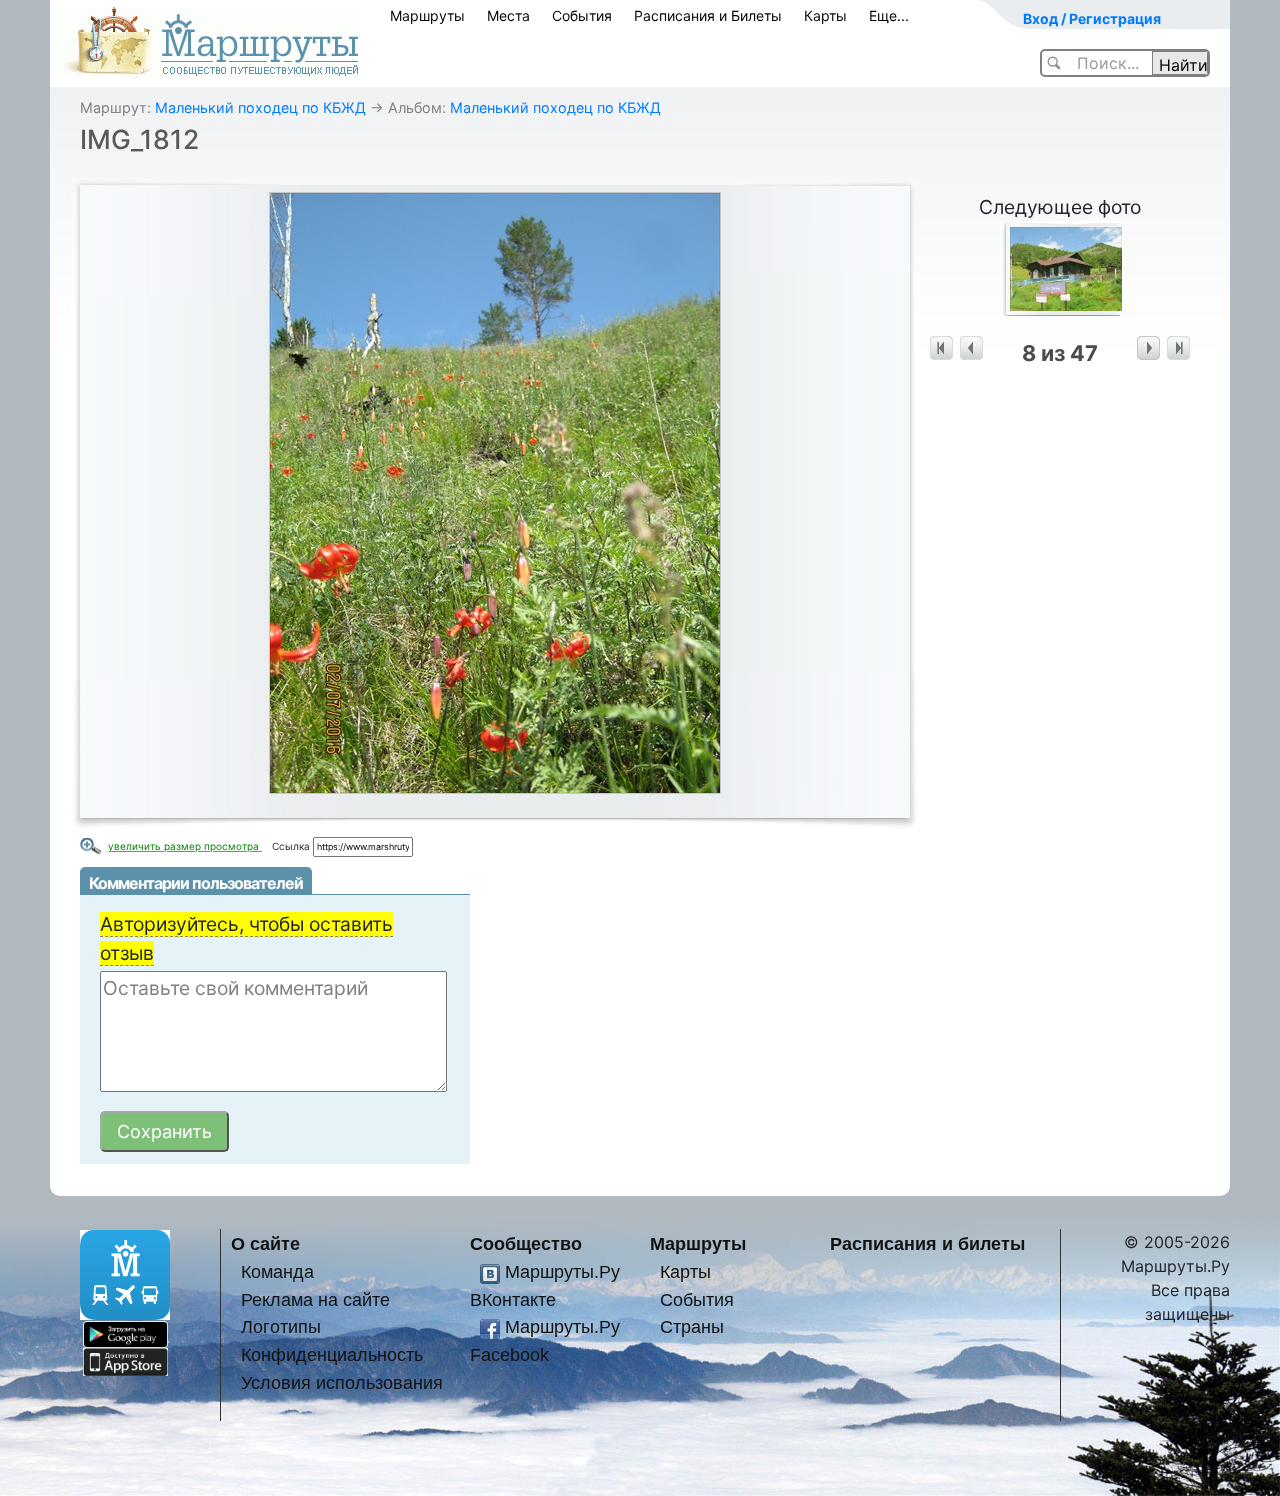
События (582, 15)
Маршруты (427, 15)
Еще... (889, 15)
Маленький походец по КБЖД (260, 107)
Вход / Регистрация (1092, 18)
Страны (692, 1326)
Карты (825, 15)
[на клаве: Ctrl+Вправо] (1148, 348)
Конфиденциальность (332, 1354)
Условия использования (342, 1382)
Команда (277, 1271)
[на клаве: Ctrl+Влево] (971, 348)
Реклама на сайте (315, 1299)
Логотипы (281, 1326)
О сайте (265, 1243)
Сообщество (526, 1243)
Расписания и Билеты (708, 15)
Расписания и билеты (927, 1243)
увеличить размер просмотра (185, 846)
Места (508, 15)
